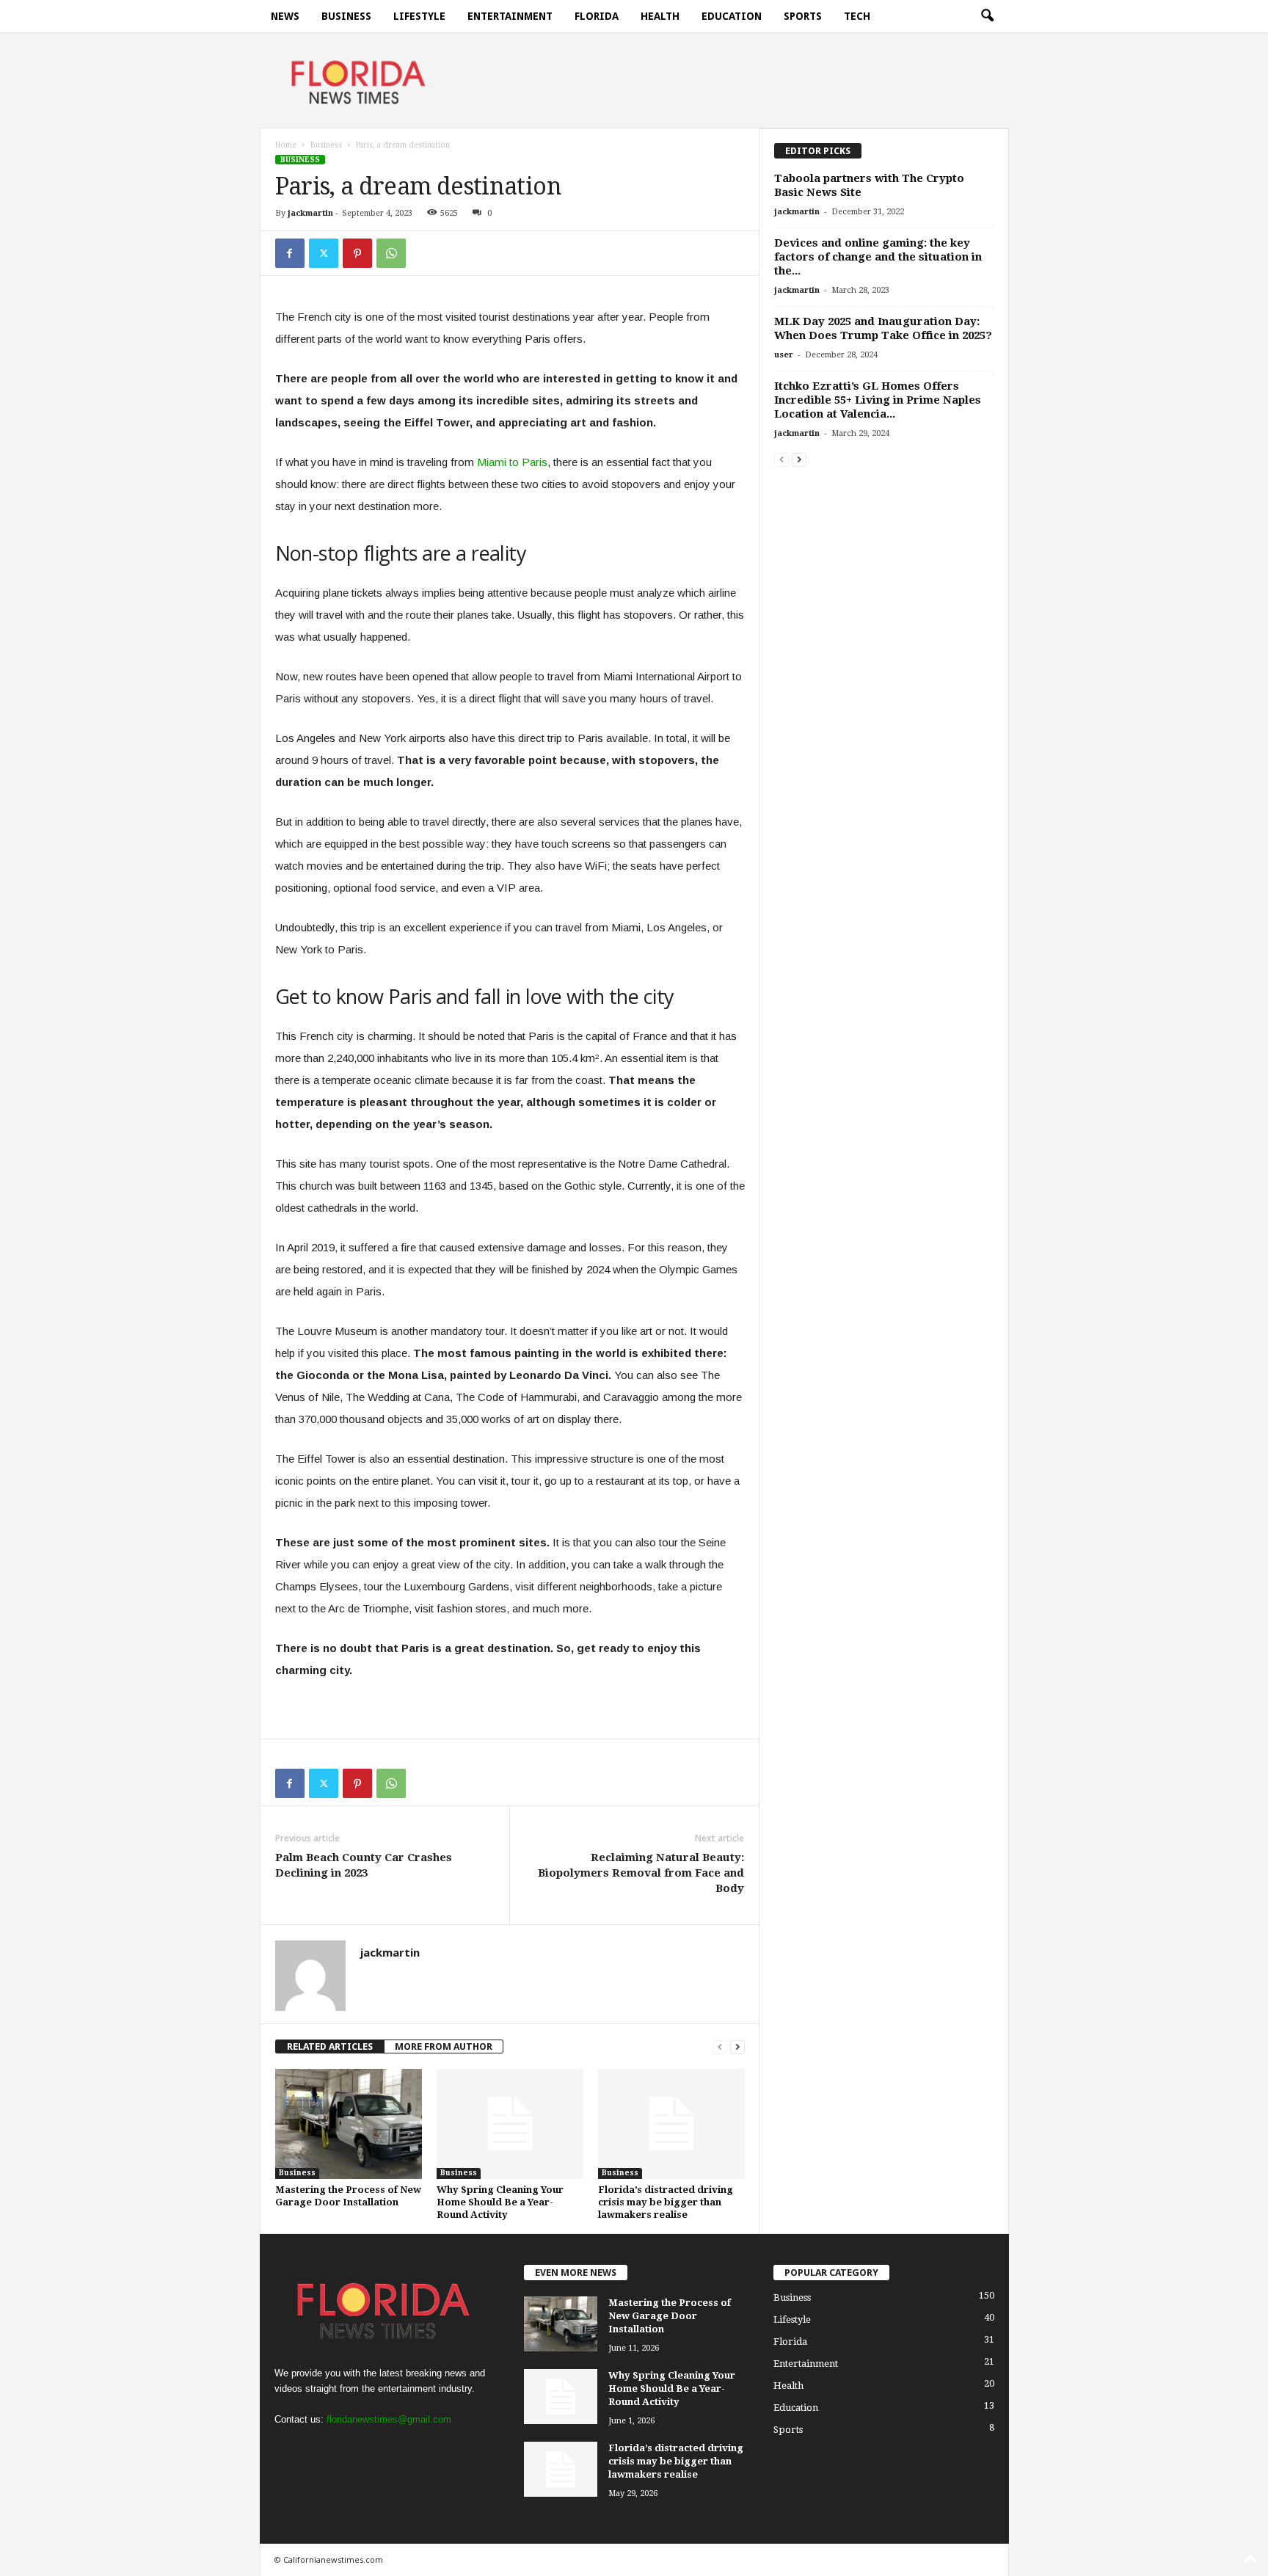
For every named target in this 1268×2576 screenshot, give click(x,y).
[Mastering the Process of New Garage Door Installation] (349, 2124)
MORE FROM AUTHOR (444, 2046)
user (784, 355)
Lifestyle (419, 16)
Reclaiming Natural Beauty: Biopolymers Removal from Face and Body (641, 1873)
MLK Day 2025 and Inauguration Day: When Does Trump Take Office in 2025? (883, 328)
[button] (987, 16)
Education (732, 16)
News (285, 16)
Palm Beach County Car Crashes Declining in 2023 (364, 1865)
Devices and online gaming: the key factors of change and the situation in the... (878, 257)
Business (346, 16)
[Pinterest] (357, 253)
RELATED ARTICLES (330, 2046)
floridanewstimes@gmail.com (389, 2419)
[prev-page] (720, 2046)
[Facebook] (290, 253)
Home (286, 145)
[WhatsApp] (391, 253)
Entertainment (510, 16)
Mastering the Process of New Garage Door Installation (670, 2316)
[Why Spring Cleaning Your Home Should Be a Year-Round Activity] (510, 2124)
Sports (803, 16)
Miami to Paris (512, 462)
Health (660, 16)
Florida (597, 16)
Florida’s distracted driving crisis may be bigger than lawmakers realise (666, 2202)
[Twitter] (324, 253)
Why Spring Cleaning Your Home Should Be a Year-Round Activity (500, 2202)
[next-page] (737, 2046)
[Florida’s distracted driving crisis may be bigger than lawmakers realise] (671, 2124)
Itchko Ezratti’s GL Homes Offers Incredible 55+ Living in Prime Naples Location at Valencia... (878, 400)
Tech (857, 16)
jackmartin (310, 213)
